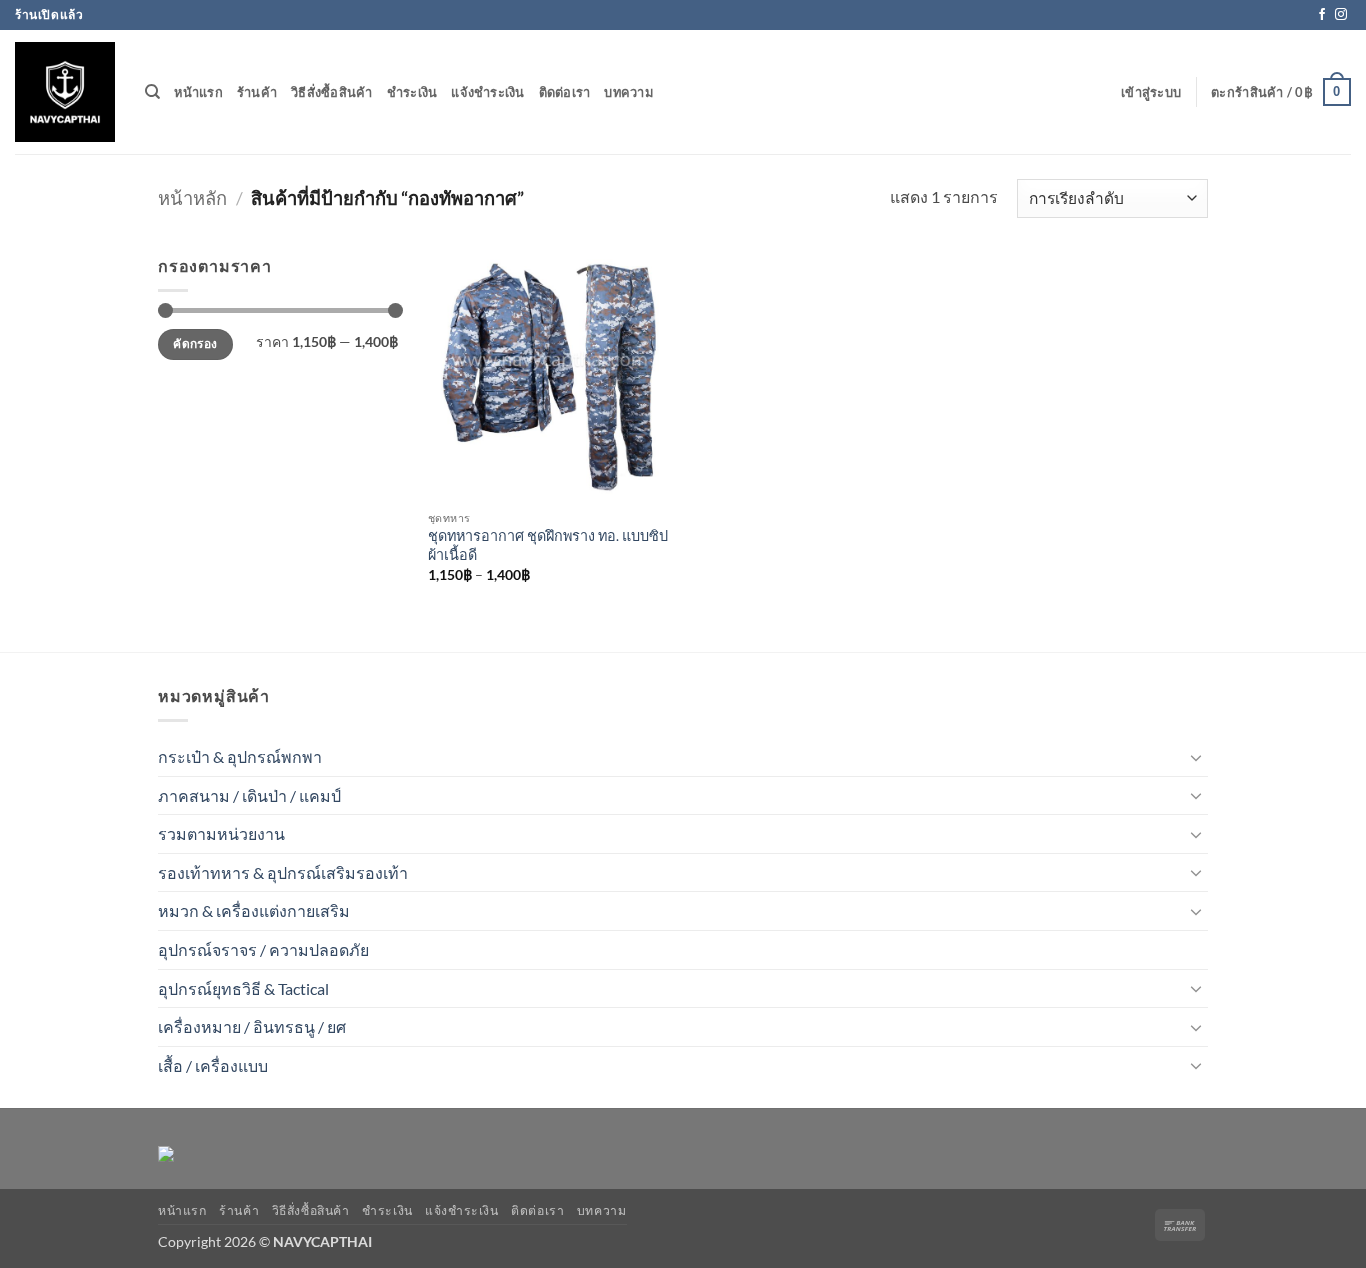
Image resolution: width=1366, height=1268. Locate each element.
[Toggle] (1196, 757)
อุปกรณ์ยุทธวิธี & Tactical (243, 988)
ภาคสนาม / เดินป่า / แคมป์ (249, 795)
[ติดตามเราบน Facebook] (1322, 15)
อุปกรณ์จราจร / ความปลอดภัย (263, 949)
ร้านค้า (257, 92)
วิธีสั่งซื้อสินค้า (332, 92)
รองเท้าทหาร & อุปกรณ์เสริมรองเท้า (283, 872)
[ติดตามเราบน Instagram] (1341, 15)
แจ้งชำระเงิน (487, 92)
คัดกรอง (195, 343)
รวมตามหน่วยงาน (221, 833)
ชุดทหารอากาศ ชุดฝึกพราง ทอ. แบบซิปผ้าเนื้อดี (548, 545)
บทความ (628, 92)
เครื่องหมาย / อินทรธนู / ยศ (252, 1026)
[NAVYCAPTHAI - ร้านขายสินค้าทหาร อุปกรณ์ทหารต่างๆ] (65, 92)
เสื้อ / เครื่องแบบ (213, 1065)
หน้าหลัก (192, 198)
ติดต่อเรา (565, 92)
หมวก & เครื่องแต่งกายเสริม (254, 910)
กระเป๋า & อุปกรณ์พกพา (240, 756)
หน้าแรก (198, 92)
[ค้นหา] (152, 92)
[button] (1151, 92)
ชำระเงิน (412, 92)
